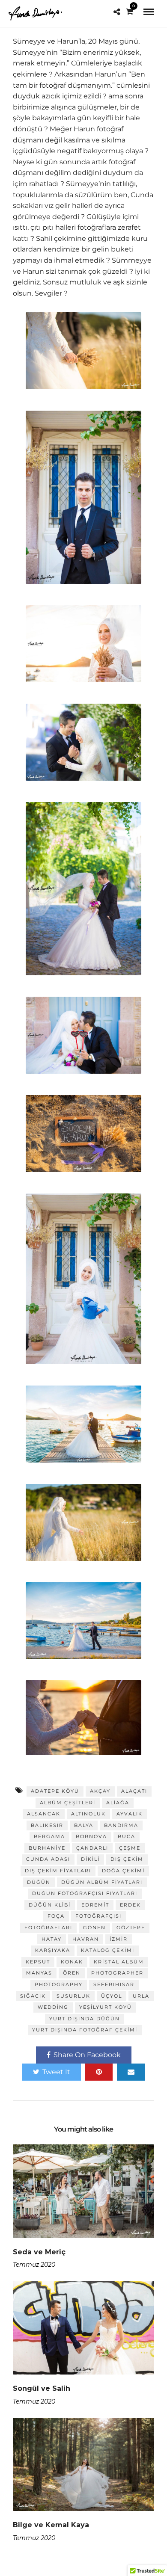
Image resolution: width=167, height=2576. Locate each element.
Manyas (39, 1973)
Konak (72, 1962)
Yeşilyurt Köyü (106, 2007)
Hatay (52, 1939)
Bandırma (121, 1825)
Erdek (130, 1905)
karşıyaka (53, 1950)
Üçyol (112, 1996)
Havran (86, 1939)
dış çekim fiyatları (58, 1871)
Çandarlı (92, 1848)
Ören (72, 1973)
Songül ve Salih (42, 2388)
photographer (117, 1973)
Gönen (94, 1928)
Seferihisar (114, 1984)
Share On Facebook (87, 2055)
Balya (84, 1825)
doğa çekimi (123, 1871)
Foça (56, 1916)
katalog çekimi (108, 1950)
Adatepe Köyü (55, 1791)
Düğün (39, 1882)
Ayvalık (130, 1814)
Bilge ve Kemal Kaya (51, 2525)
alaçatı (134, 1791)
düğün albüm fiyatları (102, 1882)
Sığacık (33, 1996)
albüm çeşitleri (68, 1803)
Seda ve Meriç (39, 2252)
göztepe (131, 1928)
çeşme (130, 1848)
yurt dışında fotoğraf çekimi (85, 2030)
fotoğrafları (48, 1928)
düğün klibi (50, 1905)
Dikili (90, 1859)
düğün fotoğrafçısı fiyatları (85, 1893)
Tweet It (56, 2072)
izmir (119, 1939)
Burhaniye (47, 1848)
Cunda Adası (48, 1859)
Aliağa (118, 1803)
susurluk (73, 1996)
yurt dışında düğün (85, 2019)
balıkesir (47, 1825)
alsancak (44, 1814)
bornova (91, 1836)
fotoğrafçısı (98, 1916)
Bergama (49, 1836)
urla (141, 1996)
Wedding (53, 2007)
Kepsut (38, 1962)
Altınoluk (88, 1814)
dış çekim (127, 1859)
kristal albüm (119, 1962)
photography (59, 1984)
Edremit (95, 1905)
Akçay (100, 1791)
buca (127, 1836)
